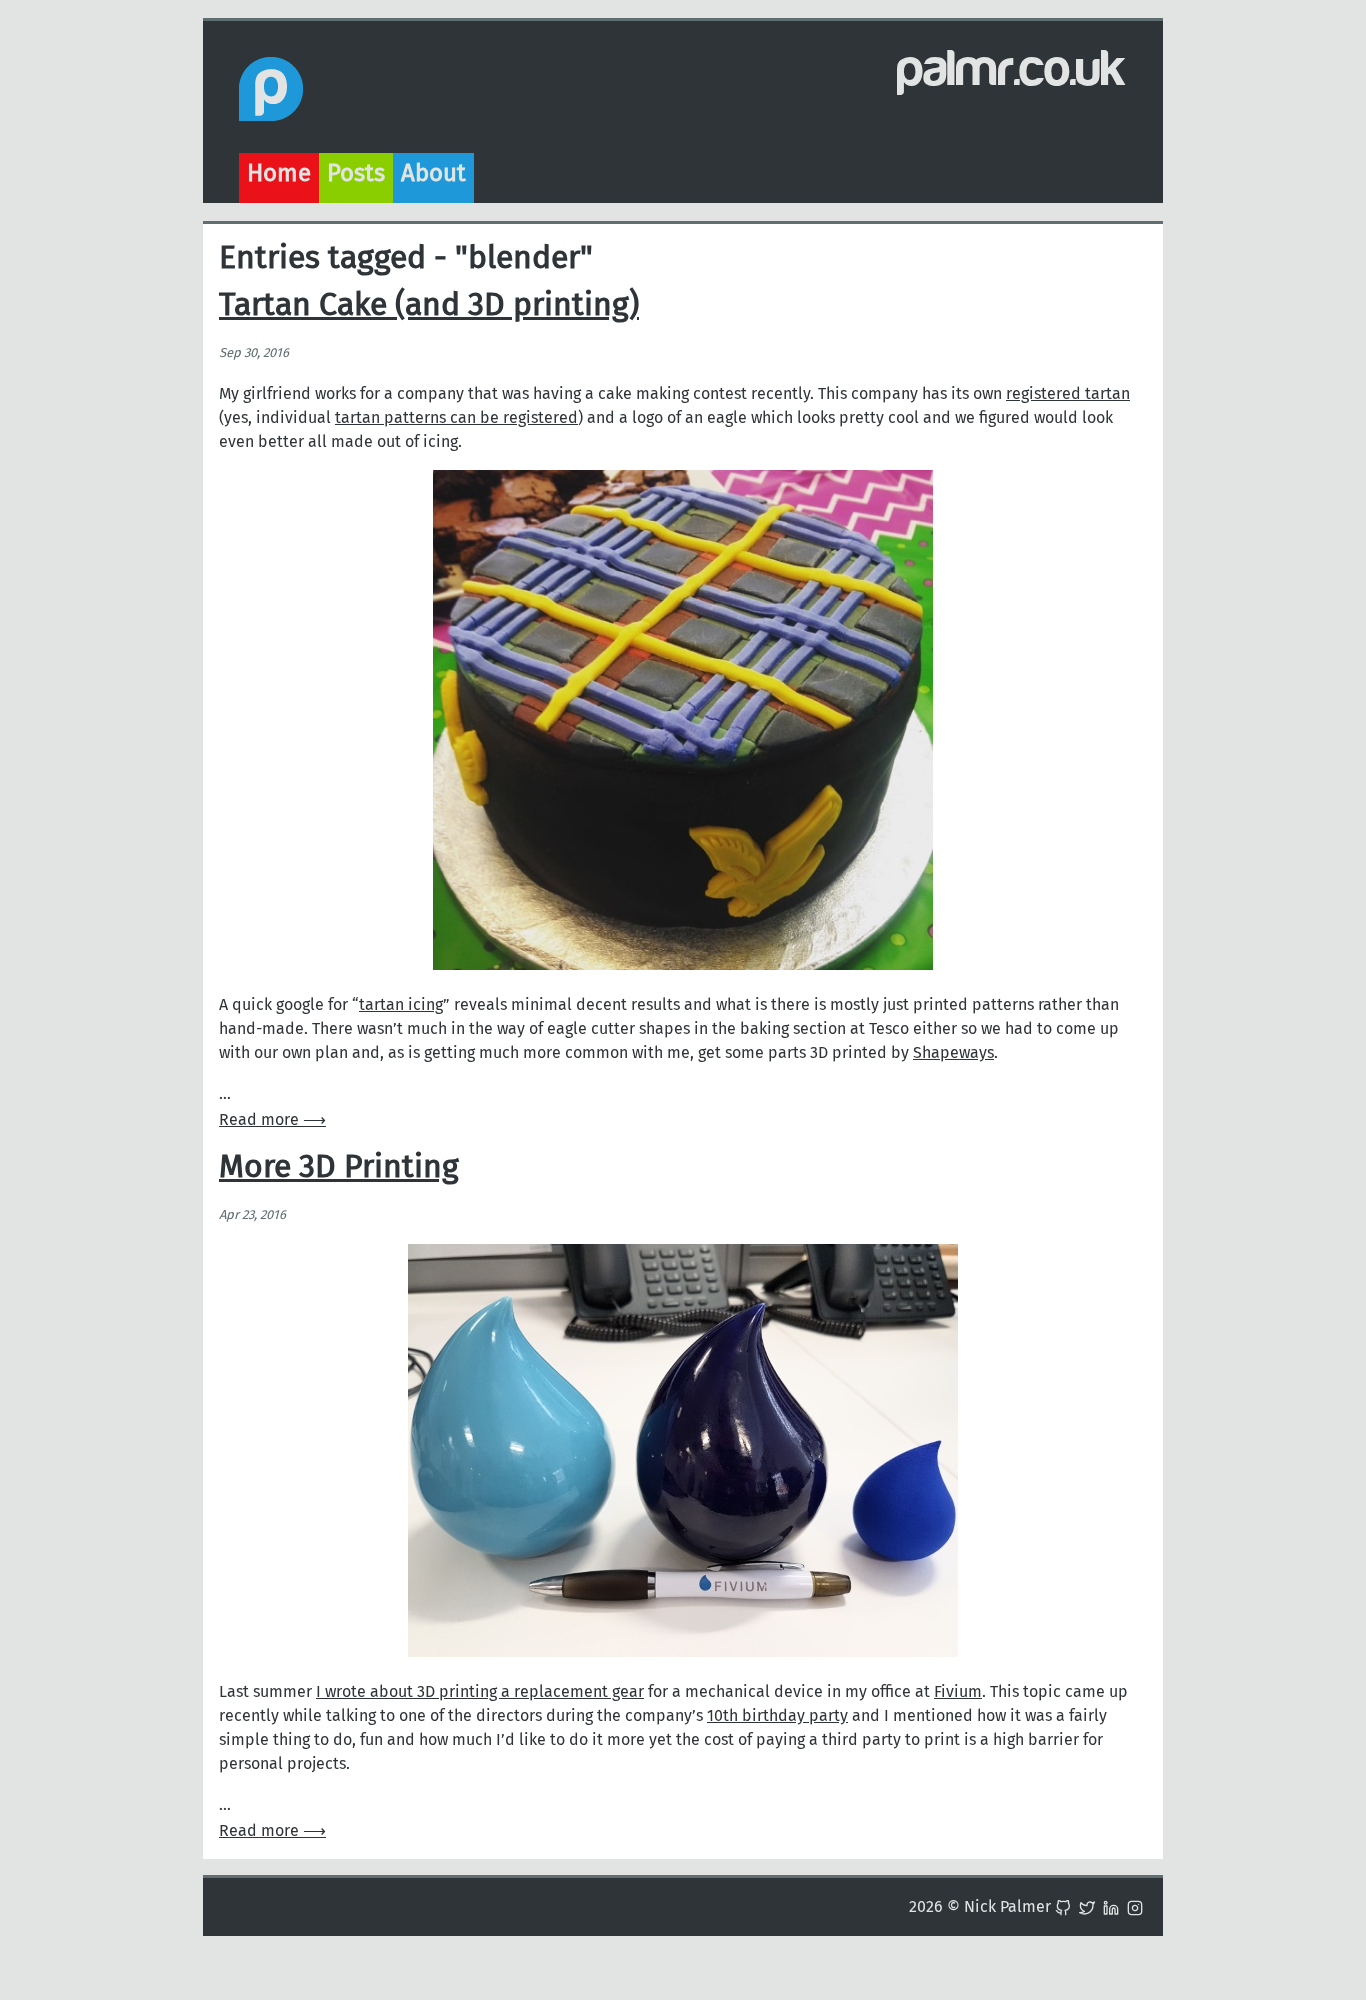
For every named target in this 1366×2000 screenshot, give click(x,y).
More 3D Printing (339, 1166)
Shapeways (953, 1052)
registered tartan (1068, 393)
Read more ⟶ (272, 1119)
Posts (356, 173)
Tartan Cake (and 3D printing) (429, 304)
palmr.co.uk (1012, 69)
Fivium (958, 1691)
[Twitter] (1087, 1906)
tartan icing (401, 1004)
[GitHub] (1063, 1906)
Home (279, 173)
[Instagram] (1135, 1906)
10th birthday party (777, 1715)
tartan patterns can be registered (456, 417)
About (433, 173)
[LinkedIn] (1111, 1906)
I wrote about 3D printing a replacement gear (480, 1691)
